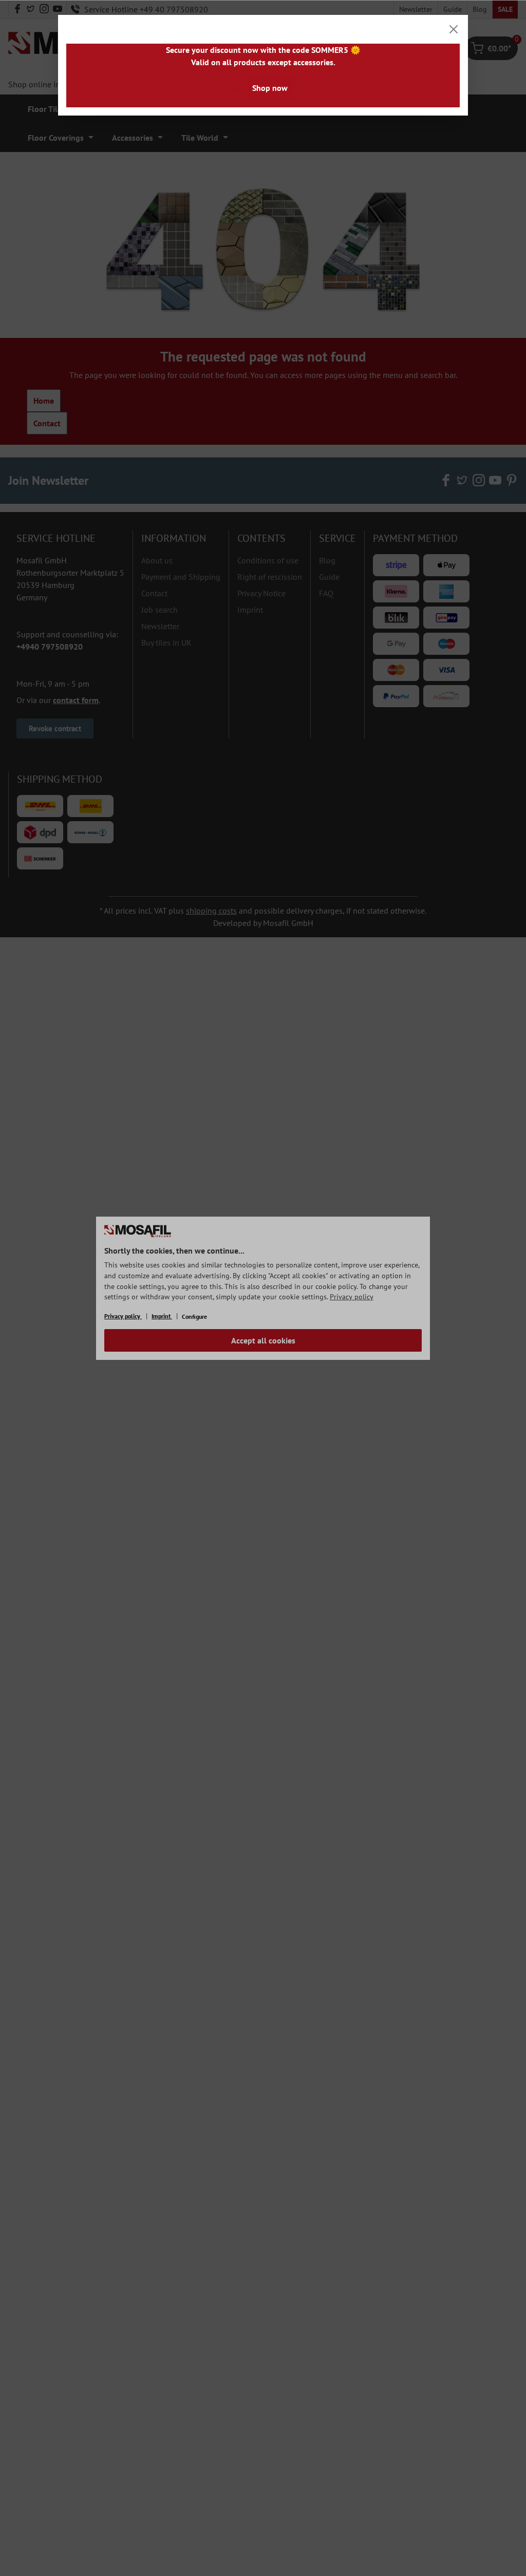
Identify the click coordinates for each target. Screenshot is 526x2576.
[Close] (454, 29)
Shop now (270, 88)
